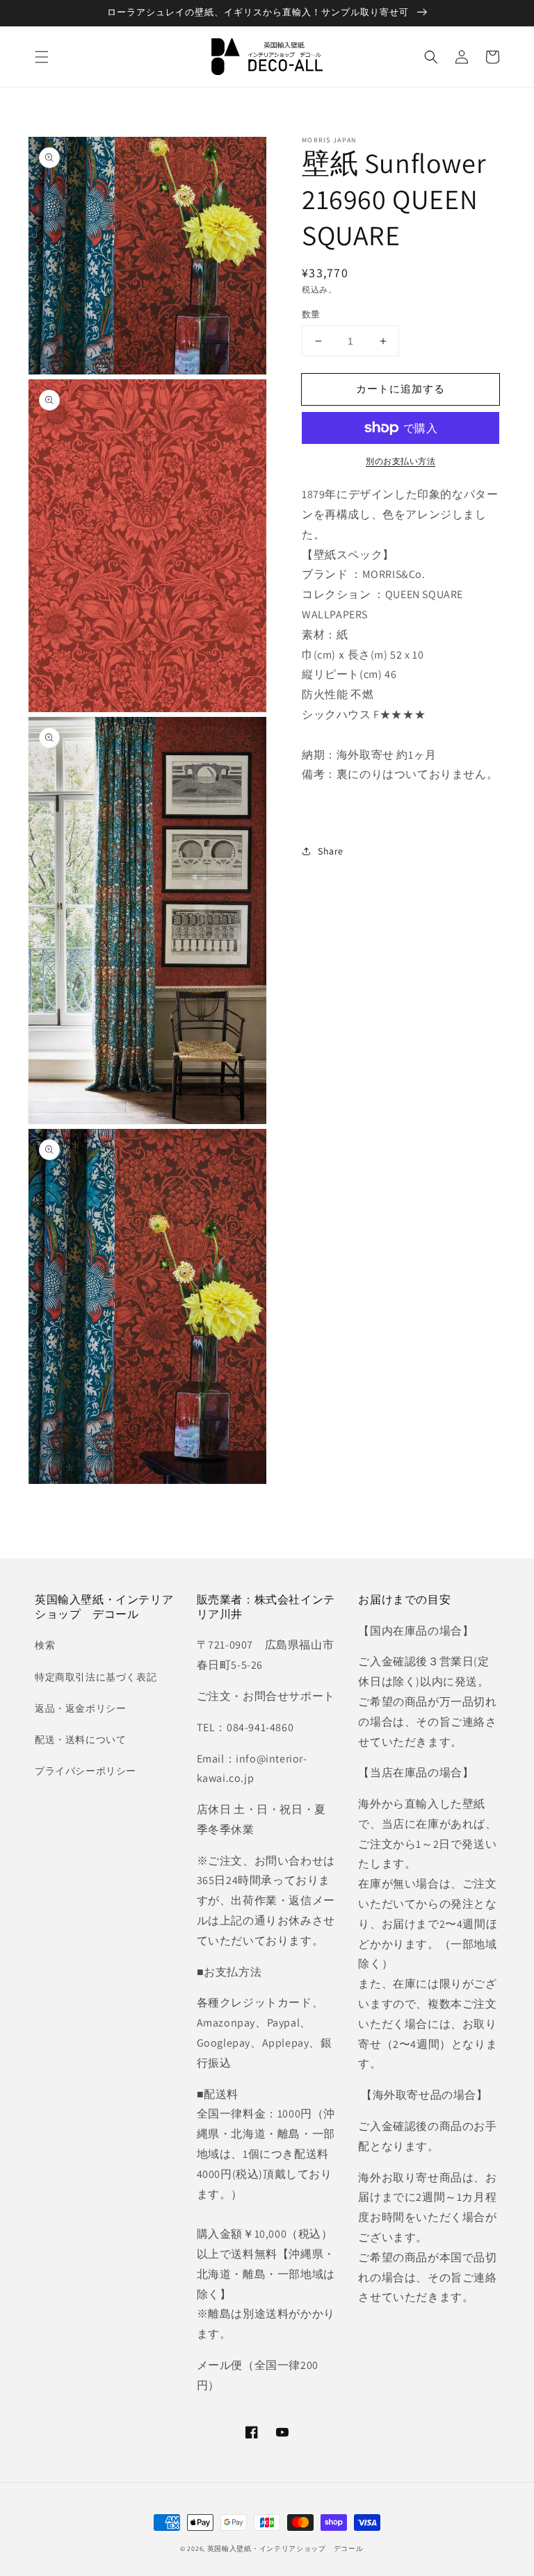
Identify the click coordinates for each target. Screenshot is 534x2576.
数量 (311, 314)
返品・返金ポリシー (80, 1708)
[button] (42, 57)
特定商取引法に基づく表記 (96, 1677)
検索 (45, 1645)
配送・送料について (80, 1740)
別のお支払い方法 (400, 461)
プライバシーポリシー (86, 1771)
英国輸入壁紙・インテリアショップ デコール (285, 2549)
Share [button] (331, 851)
